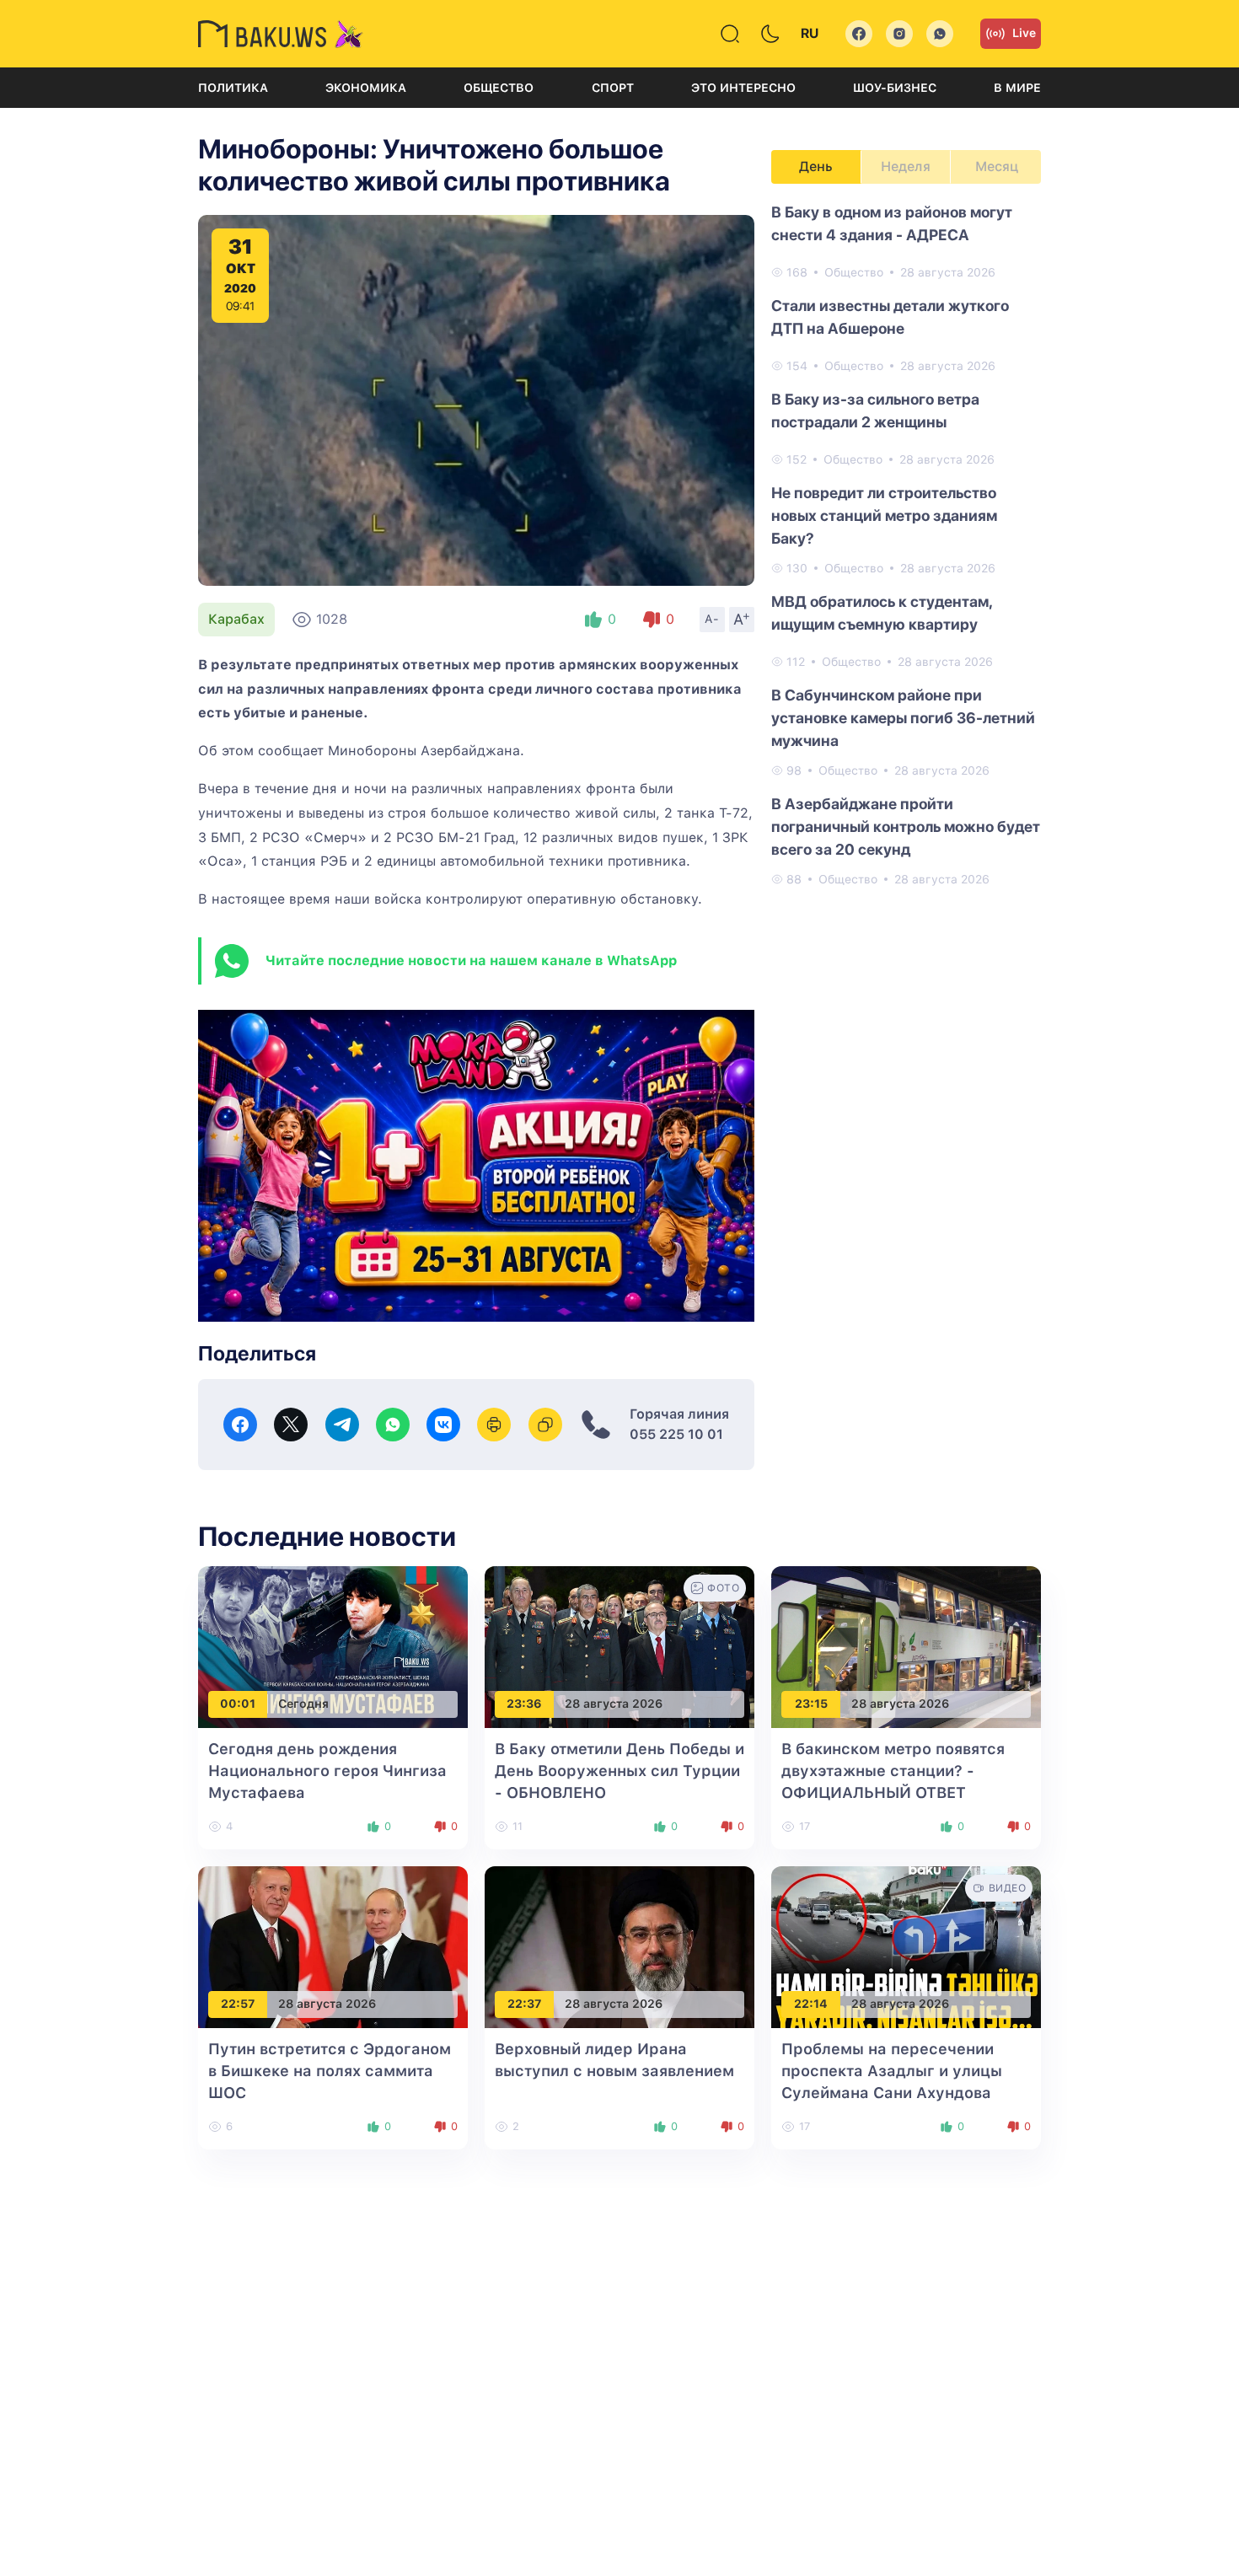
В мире (1017, 88)
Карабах (236, 619)
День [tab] (816, 166)
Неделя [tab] (906, 166)
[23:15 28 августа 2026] (906, 1646)
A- (712, 619)
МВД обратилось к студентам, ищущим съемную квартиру (882, 613)
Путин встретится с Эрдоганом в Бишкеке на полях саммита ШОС (330, 2071)
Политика (233, 88)
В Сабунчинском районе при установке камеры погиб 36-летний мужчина (903, 718)
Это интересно (743, 88)
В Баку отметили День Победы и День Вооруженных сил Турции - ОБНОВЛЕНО (619, 1771)
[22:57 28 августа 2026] (333, 1946)
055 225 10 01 (676, 1434)
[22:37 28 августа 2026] (619, 1946)
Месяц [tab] (997, 166)
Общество (499, 88)
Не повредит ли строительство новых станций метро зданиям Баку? (884, 515)
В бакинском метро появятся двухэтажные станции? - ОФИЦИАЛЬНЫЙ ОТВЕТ (893, 1771)
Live (1024, 33)
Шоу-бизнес (895, 88)
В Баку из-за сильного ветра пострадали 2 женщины (875, 411)
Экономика (366, 88)
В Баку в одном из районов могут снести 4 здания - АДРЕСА (892, 223)
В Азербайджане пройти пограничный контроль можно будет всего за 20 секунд (906, 826)
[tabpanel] (906, 545)
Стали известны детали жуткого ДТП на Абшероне (890, 317)
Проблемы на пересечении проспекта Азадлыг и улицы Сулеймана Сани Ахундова (892, 2071)
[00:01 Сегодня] (333, 1646)
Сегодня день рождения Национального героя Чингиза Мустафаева (327, 1771)
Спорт (613, 88)
